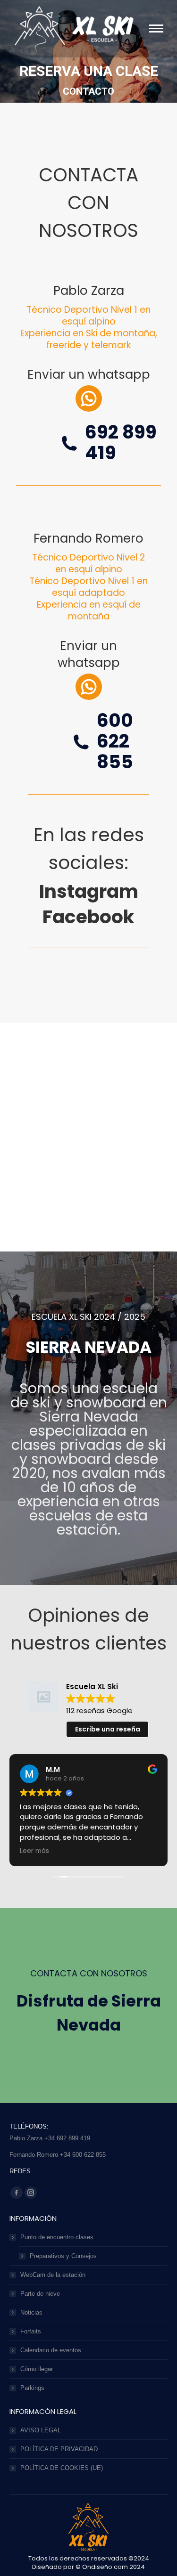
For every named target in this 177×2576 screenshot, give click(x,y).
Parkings (32, 2388)
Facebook (88, 917)
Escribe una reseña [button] (108, 1729)
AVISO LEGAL (41, 2430)
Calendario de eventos (51, 2350)
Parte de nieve (40, 2294)
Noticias (31, 2312)
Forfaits (31, 2331)
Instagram (89, 891)
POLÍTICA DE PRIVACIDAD (59, 2449)
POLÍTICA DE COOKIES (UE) (62, 2468)
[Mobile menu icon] (156, 28)
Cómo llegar (37, 2369)
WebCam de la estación (53, 2275)
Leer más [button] (34, 1851)
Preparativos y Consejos (63, 2256)
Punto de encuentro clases (57, 2237)
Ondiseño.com (106, 2567)
